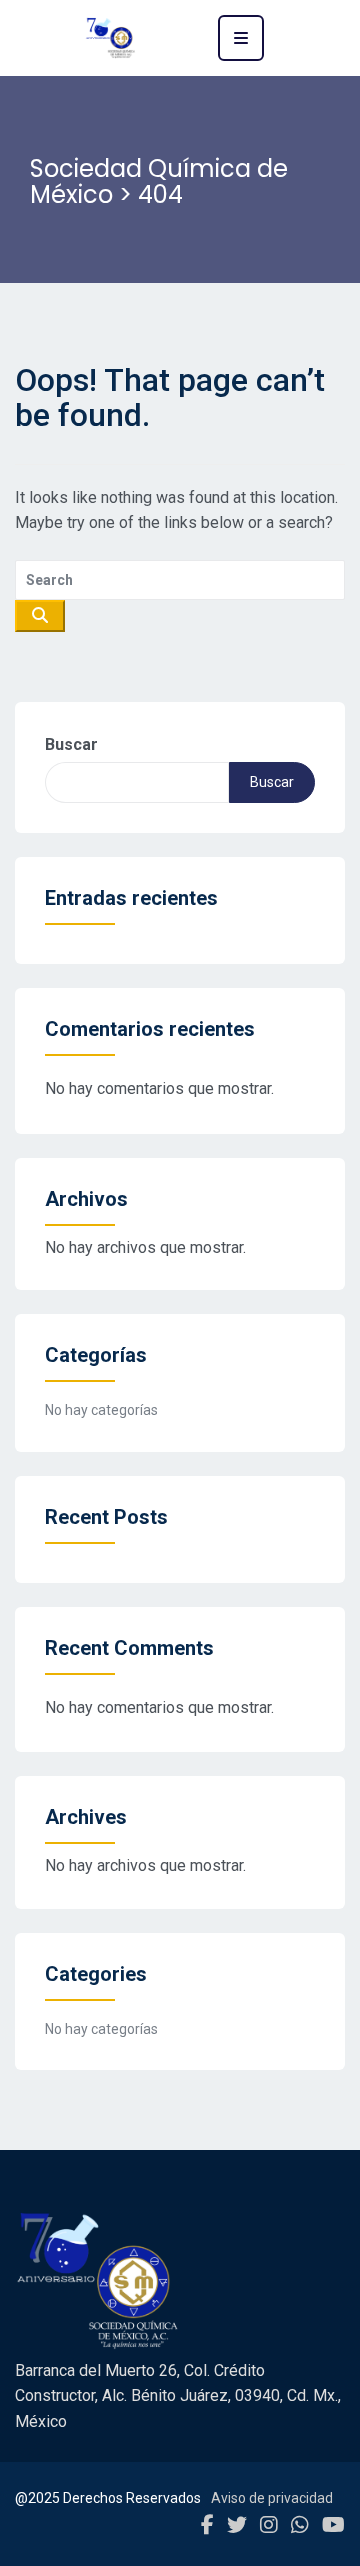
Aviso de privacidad (272, 2498)
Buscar (71, 744)
